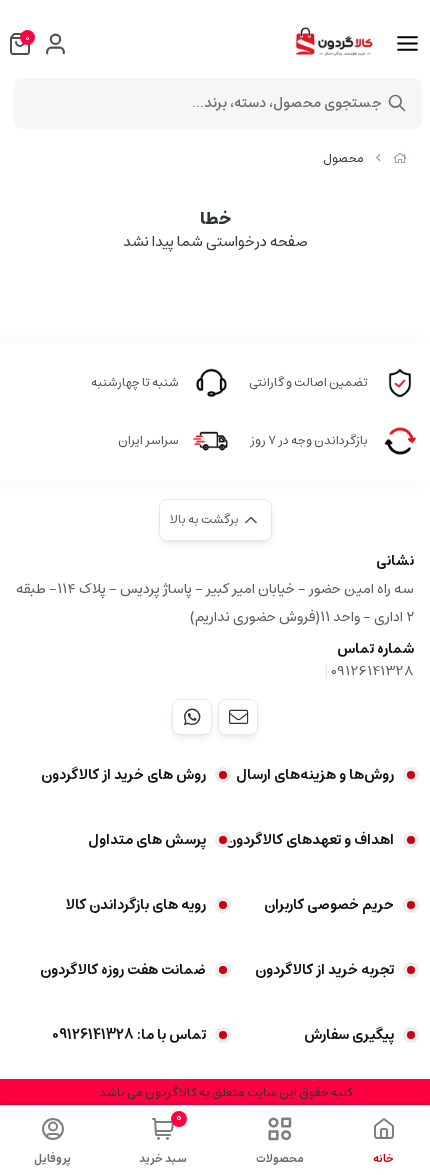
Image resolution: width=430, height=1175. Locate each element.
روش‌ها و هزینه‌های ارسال (315, 775)
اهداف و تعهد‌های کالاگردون (309, 840)
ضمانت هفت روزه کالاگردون (123, 970)
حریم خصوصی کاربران (329, 905)
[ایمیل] (238, 717)
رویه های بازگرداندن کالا (136, 905)
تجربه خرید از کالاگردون (324, 970)
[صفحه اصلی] (400, 158)
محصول (343, 158)
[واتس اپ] (192, 717)
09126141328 (372, 671)
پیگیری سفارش (349, 1035)
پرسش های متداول (147, 840)
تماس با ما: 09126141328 (129, 1035)
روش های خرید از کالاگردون (123, 775)
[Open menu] (407, 44)
